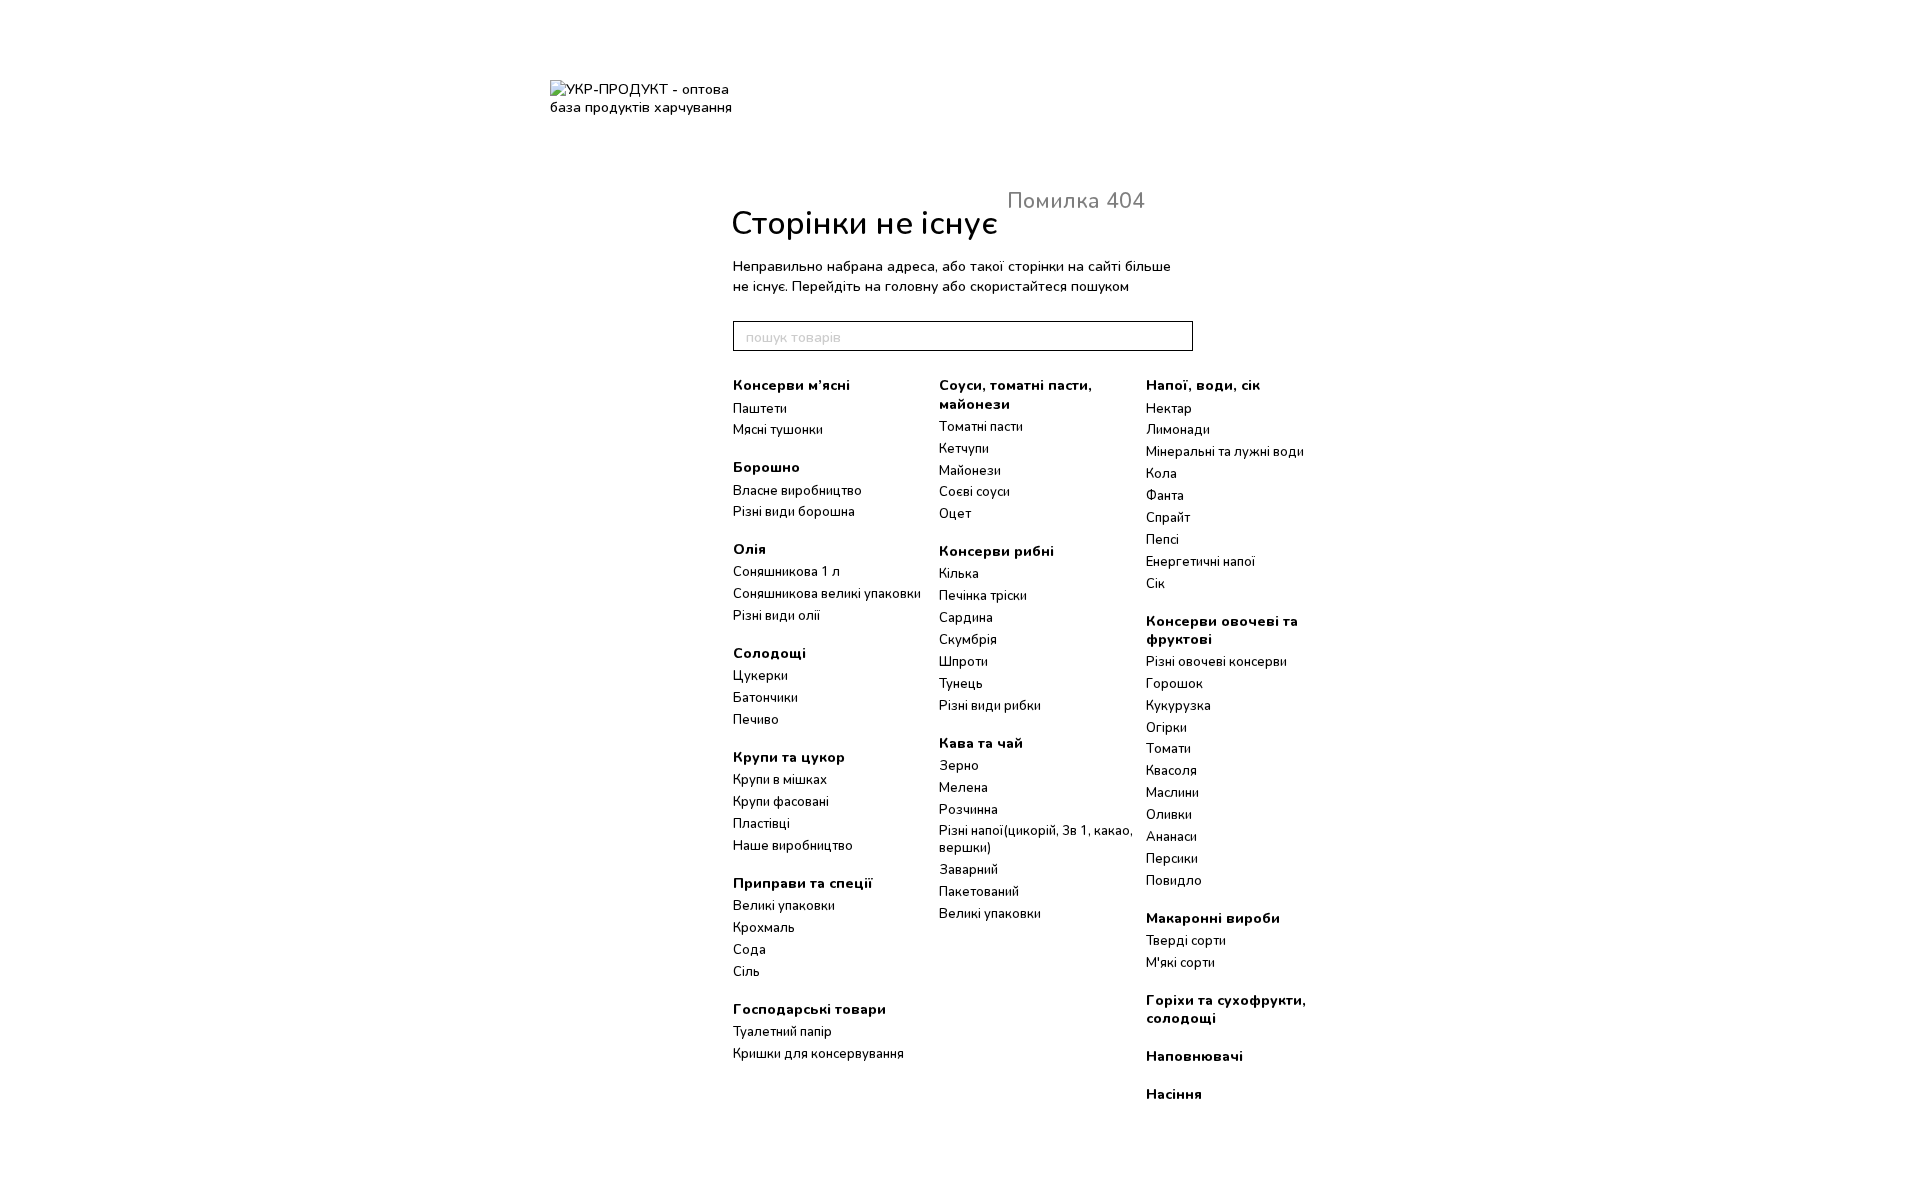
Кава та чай (981, 742)
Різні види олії (776, 615)
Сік (1155, 583)
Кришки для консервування (818, 1053)
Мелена (963, 787)
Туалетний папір (782, 1031)
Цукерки (760, 675)
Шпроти (963, 661)
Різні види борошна (794, 511)
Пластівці (761, 823)
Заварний (968, 869)
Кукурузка (1178, 705)
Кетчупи (964, 448)
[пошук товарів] (1177, 336)
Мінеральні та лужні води (1225, 451)
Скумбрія (968, 639)
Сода (749, 949)
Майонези (970, 470)
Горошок (1174, 683)
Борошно (766, 466)
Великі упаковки (784, 905)
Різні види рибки (990, 705)
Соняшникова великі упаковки (827, 593)
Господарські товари (809, 1008)
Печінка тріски (983, 595)
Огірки (1166, 727)
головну (911, 285)
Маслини (1172, 792)
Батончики (765, 697)
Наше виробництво (793, 845)
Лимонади (1178, 429)
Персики (1172, 858)
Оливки (1169, 814)
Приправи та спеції (803, 882)
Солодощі (769, 652)
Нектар (1169, 408)
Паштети (760, 408)
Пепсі (1162, 539)
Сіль (746, 971)
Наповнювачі (1194, 1055)
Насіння (1174, 1093)
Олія (749, 548)
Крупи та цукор (789, 756)
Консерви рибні (996, 550)
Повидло (1174, 880)
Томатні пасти (981, 426)
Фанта (1165, 495)
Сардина (966, 617)
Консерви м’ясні (791, 384)
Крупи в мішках (780, 779)
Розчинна (968, 809)
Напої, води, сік (1203, 384)
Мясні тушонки (778, 429)
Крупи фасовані (781, 801)
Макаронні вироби (1213, 917)
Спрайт (1168, 517)
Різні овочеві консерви (1216, 661)
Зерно (959, 765)
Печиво (756, 719)
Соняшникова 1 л (786, 571)
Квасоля (1171, 770)
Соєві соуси (974, 491)
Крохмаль (764, 927)
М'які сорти (1180, 962)
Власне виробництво (797, 490)
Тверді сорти (1186, 940)
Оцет (955, 513)
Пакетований (979, 891)
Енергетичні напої (1200, 561)
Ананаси (1171, 836)
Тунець (961, 683)
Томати (1168, 748)
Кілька (959, 573)
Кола (1161, 473)
